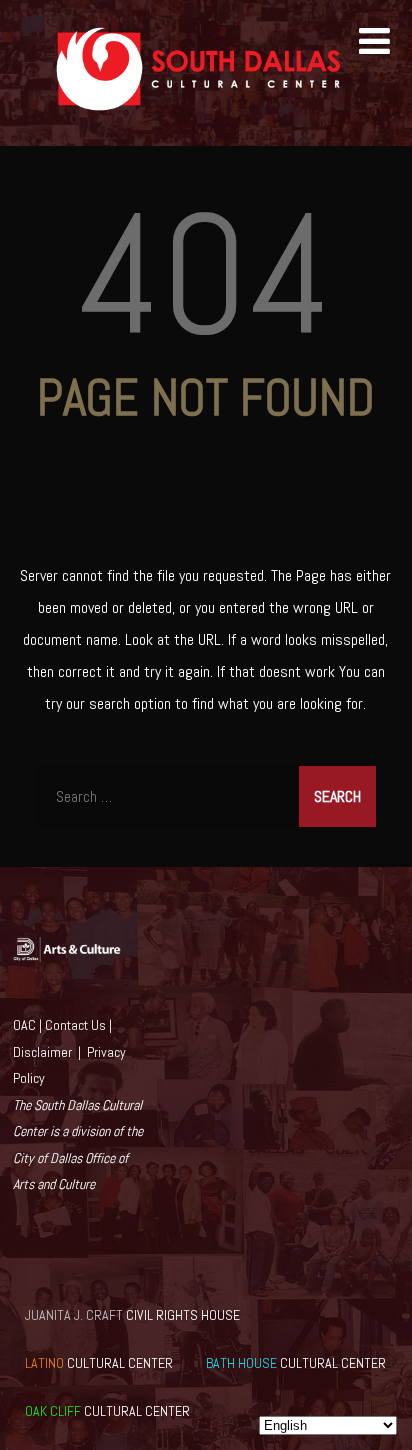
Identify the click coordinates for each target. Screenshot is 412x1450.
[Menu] (374, 42)
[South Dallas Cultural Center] (205, 135)
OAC (24, 1025)
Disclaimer (42, 1052)
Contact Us (75, 1025)
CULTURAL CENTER (99, 1363)
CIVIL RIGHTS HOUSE (132, 1315)
